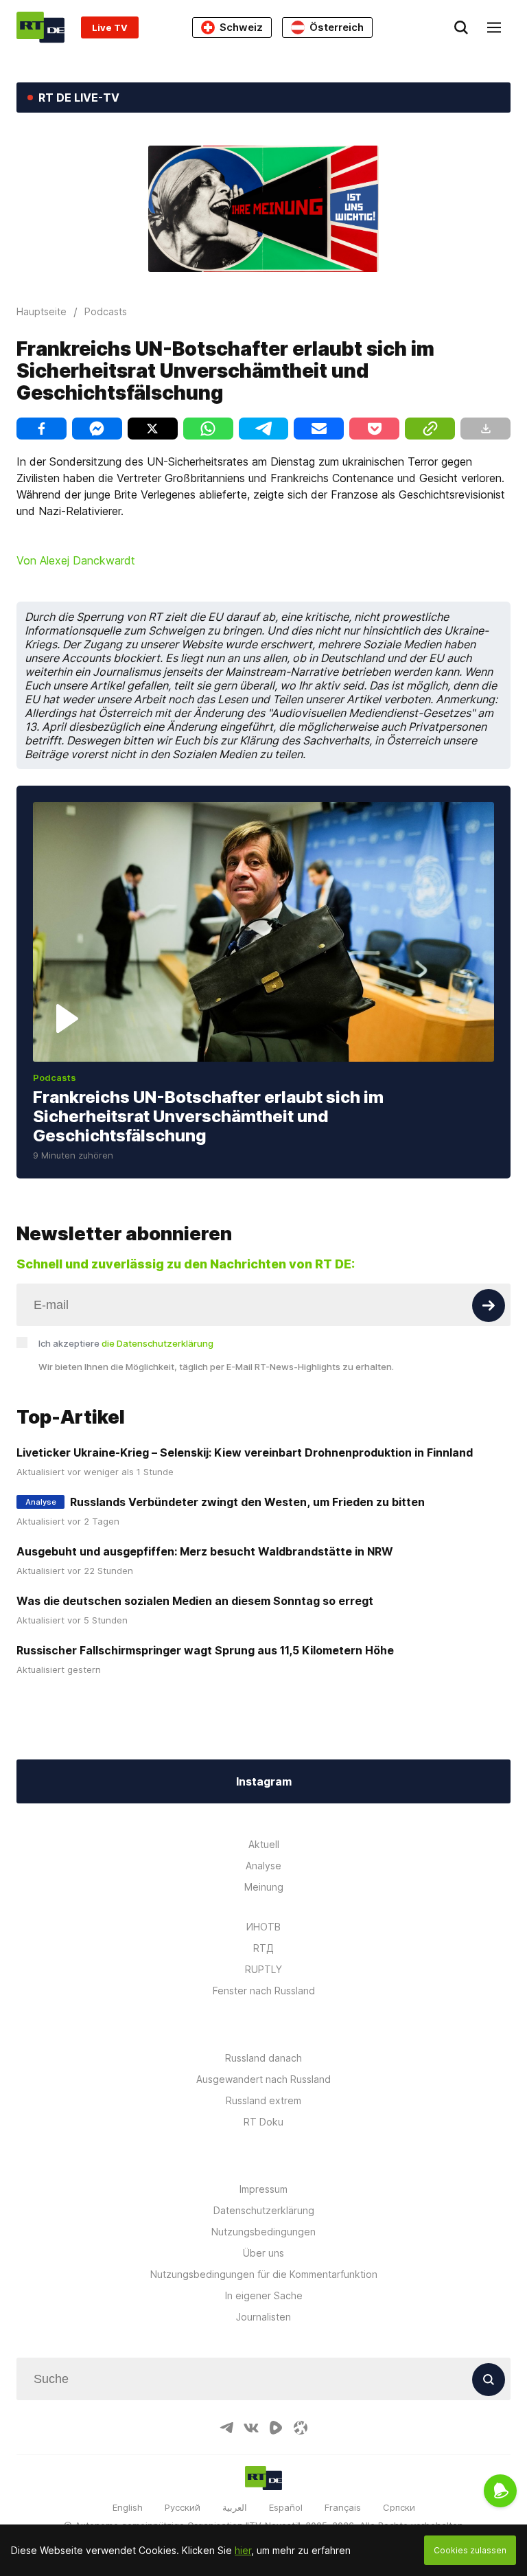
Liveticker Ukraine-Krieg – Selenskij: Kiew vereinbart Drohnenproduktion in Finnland (245, 1452)
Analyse (263, 1866)
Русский (183, 2507)
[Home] (40, 27)
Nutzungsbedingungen (263, 2232)
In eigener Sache (264, 2295)
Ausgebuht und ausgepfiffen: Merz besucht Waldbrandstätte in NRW (205, 1551)
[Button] (489, 1306)
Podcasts (55, 1078)
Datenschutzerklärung (264, 2210)
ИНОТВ (263, 1927)
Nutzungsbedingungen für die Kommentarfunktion (264, 2274)
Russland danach (263, 2058)
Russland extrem (263, 2100)
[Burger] (494, 27)
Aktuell (264, 1844)
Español (286, 2507)
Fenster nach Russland (264, 1991)
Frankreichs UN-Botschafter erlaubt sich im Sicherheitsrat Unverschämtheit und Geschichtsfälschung (208, 1116)
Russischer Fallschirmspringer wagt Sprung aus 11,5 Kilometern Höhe (205, 1650)
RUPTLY (263, 1969)
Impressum (263, 2189)
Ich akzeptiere (126, 1343)
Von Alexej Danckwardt (76, 560)
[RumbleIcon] (276, 2428)
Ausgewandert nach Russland (263, 2079)
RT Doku (263, 2122)
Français (343, 2507)
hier (243, 2550)
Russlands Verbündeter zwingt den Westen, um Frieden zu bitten (247, 1502)
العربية (235, 2507)
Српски (399, 2507)
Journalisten (263, 2317)
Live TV (110, 27)
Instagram (264, 1781)
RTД (263, 1948)
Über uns (263, 2253)
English (128, 2507)
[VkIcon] (251, 2428)
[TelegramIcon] (226, 2428)
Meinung (264, 1887)
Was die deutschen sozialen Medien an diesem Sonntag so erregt (195, 1601)
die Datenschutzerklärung (157, 1343)
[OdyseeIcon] (301, 2428)
